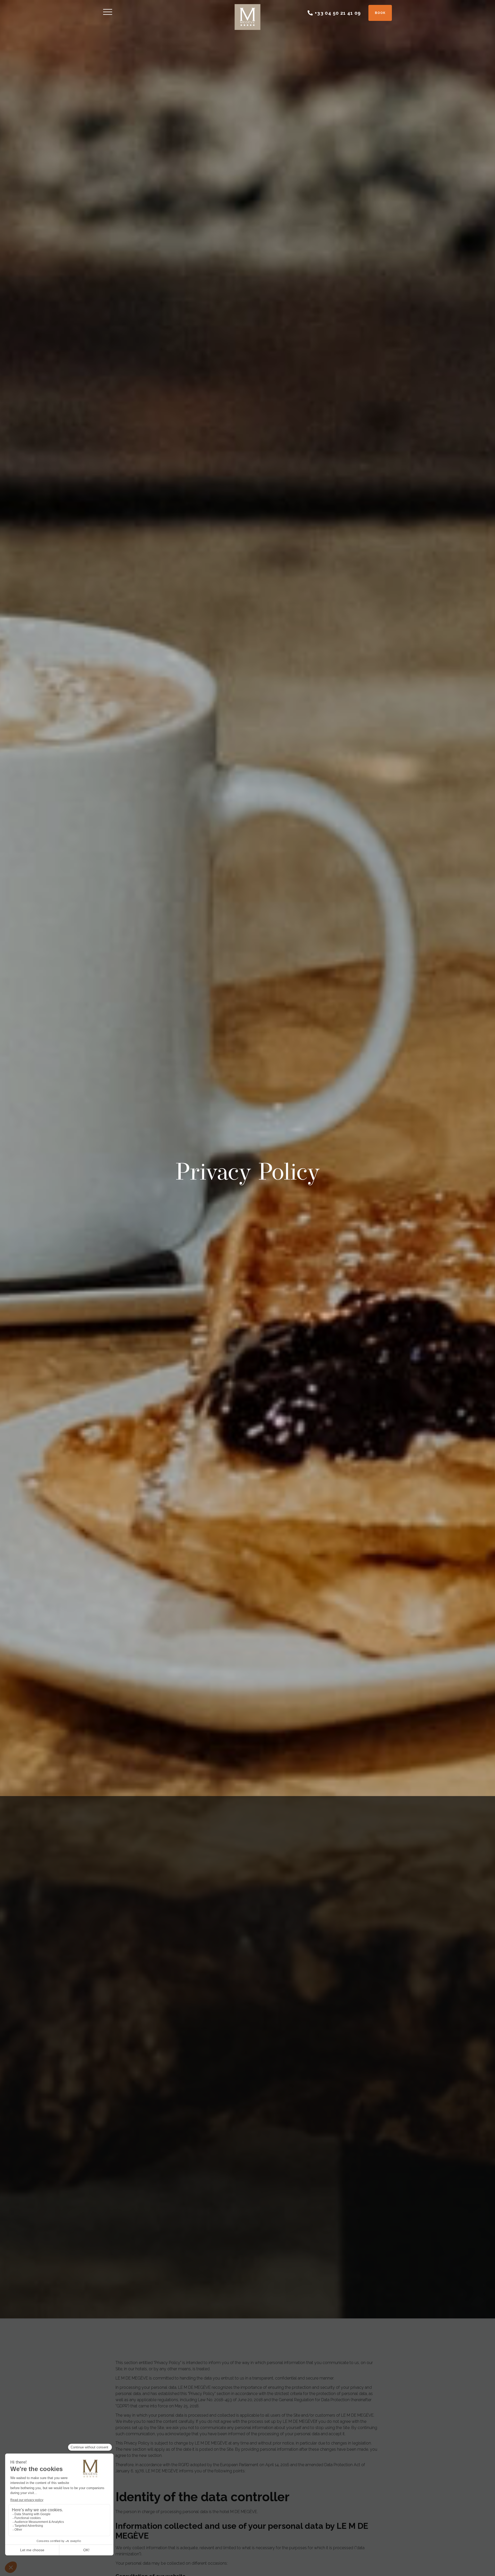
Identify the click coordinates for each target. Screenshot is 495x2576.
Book (380, 13)
